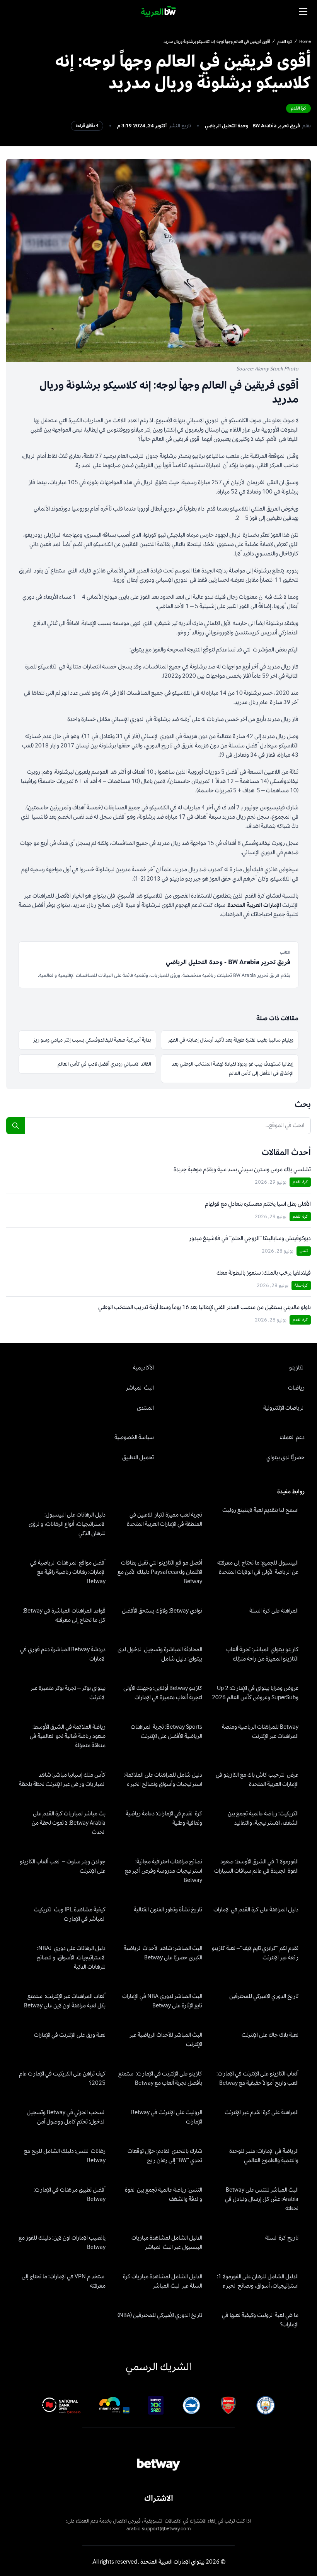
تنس (304, 1251)
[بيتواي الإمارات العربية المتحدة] (159, 12)
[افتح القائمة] (303, 12)
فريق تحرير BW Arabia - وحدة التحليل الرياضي (252, 126)
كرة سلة (301, 1285)
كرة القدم (285, 42)
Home (305, 42)
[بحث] (15, 1126)
